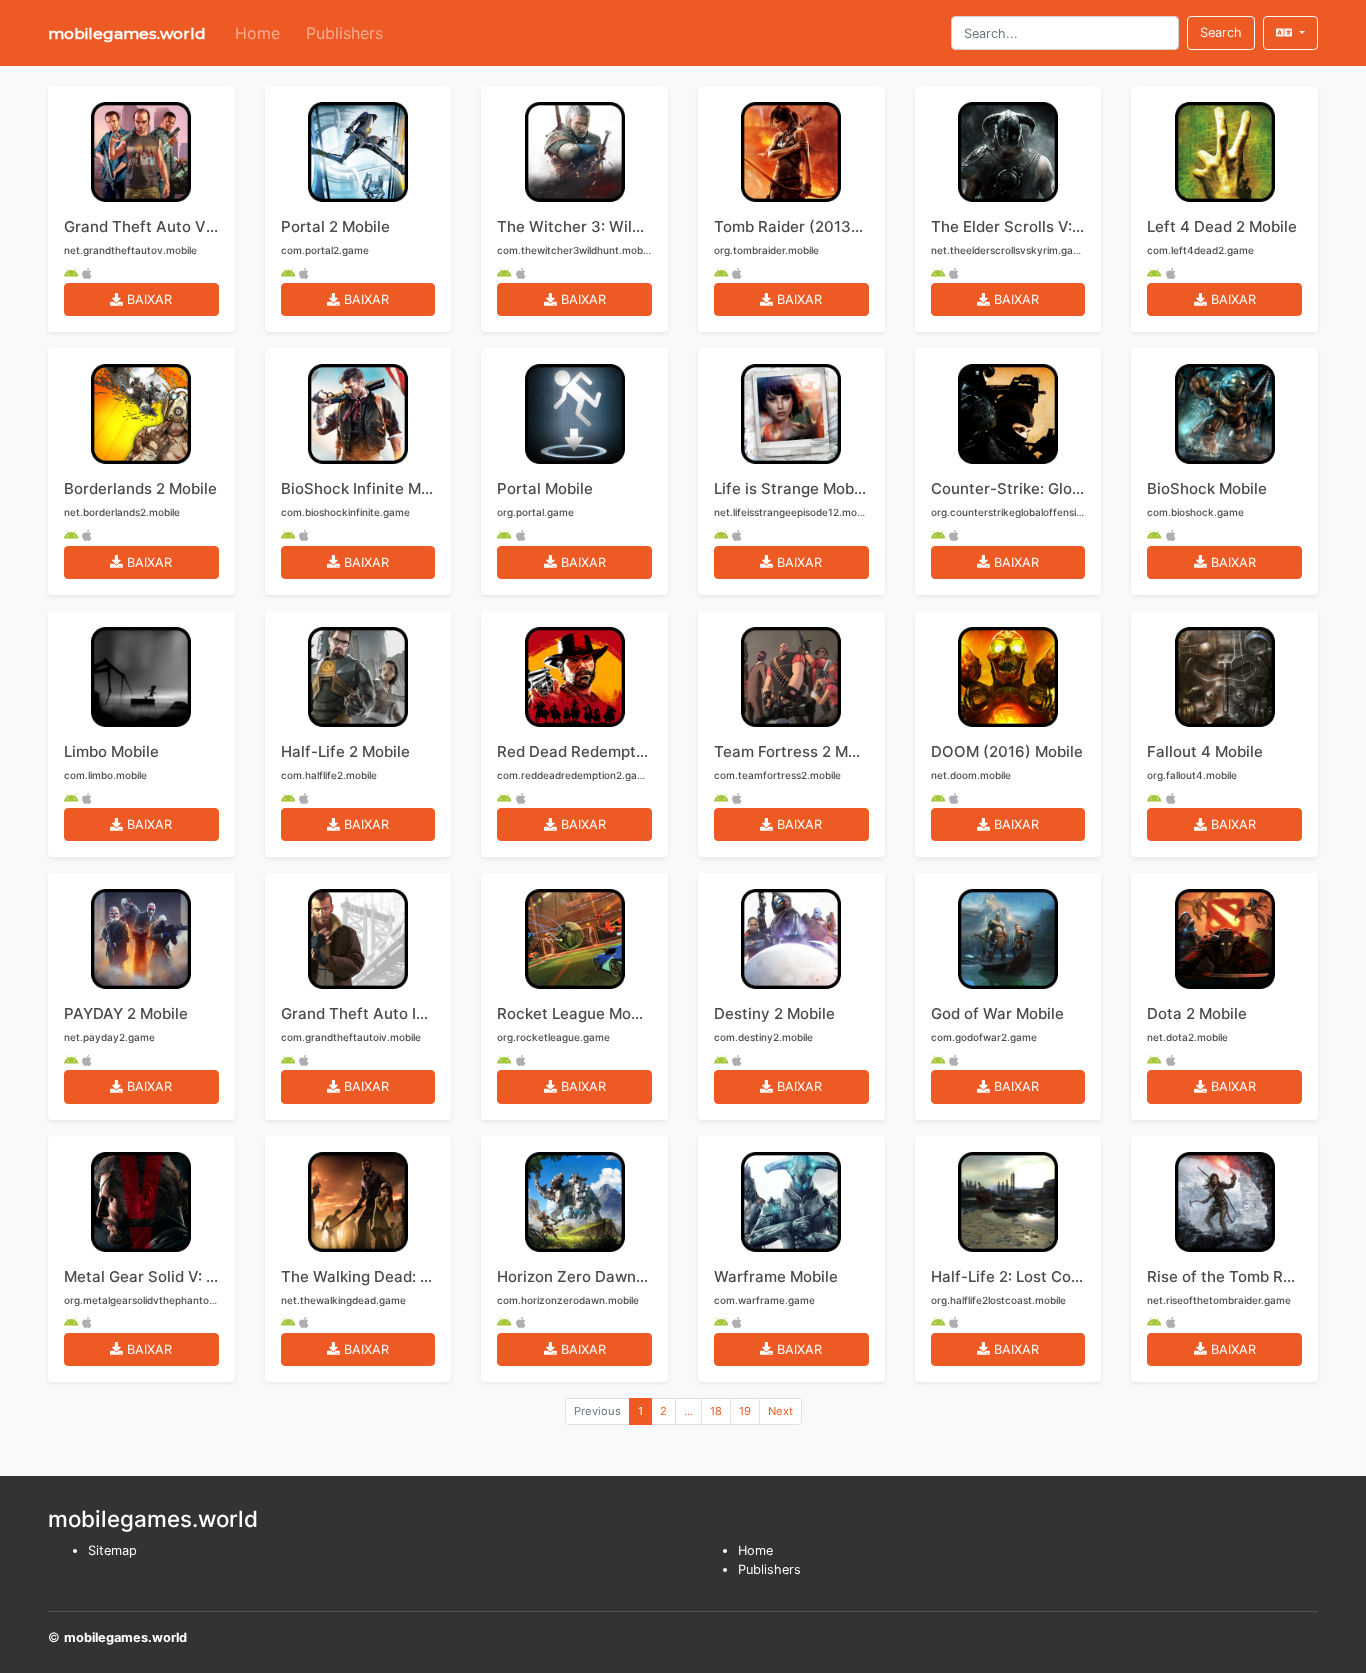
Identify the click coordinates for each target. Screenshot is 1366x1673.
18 (716, 1411)
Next (780, 1411)
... (688, 1411)
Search (1221, 32)
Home (257, 33)
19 (745, 1411)
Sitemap (112, 1550)
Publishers (344, 33)
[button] (1290, 32)
